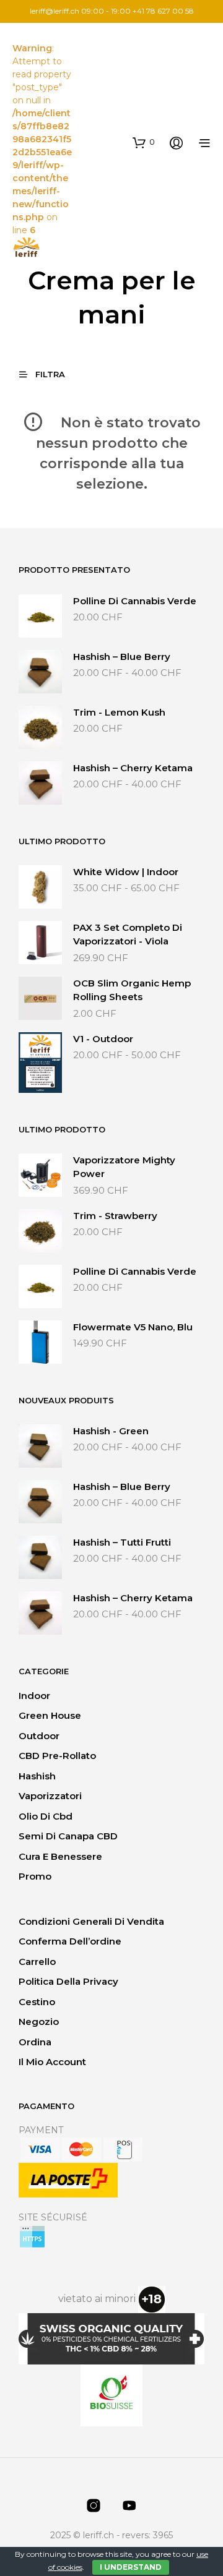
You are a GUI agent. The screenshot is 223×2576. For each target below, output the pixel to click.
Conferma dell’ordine (70, 1941)
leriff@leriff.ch (55, 11)
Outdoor (39, 1736)
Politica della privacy (68, 1981)
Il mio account (52, 2062)
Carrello (37, 1962)
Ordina (35, 2042)
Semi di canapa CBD (68, 1836)
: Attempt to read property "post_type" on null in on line (42, 139)
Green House (50, 1715)
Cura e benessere (60, 1856)
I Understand (131, 2567)
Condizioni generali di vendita (91, 1921)
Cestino (37, 2002)
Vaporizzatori (50, 1796)
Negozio (39, 2022)
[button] (144, 142)
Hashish (37, 1776)
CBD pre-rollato (57, 1756)
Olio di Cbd (46, 1816)
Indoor (34, 1696)
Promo (35, 1876)
